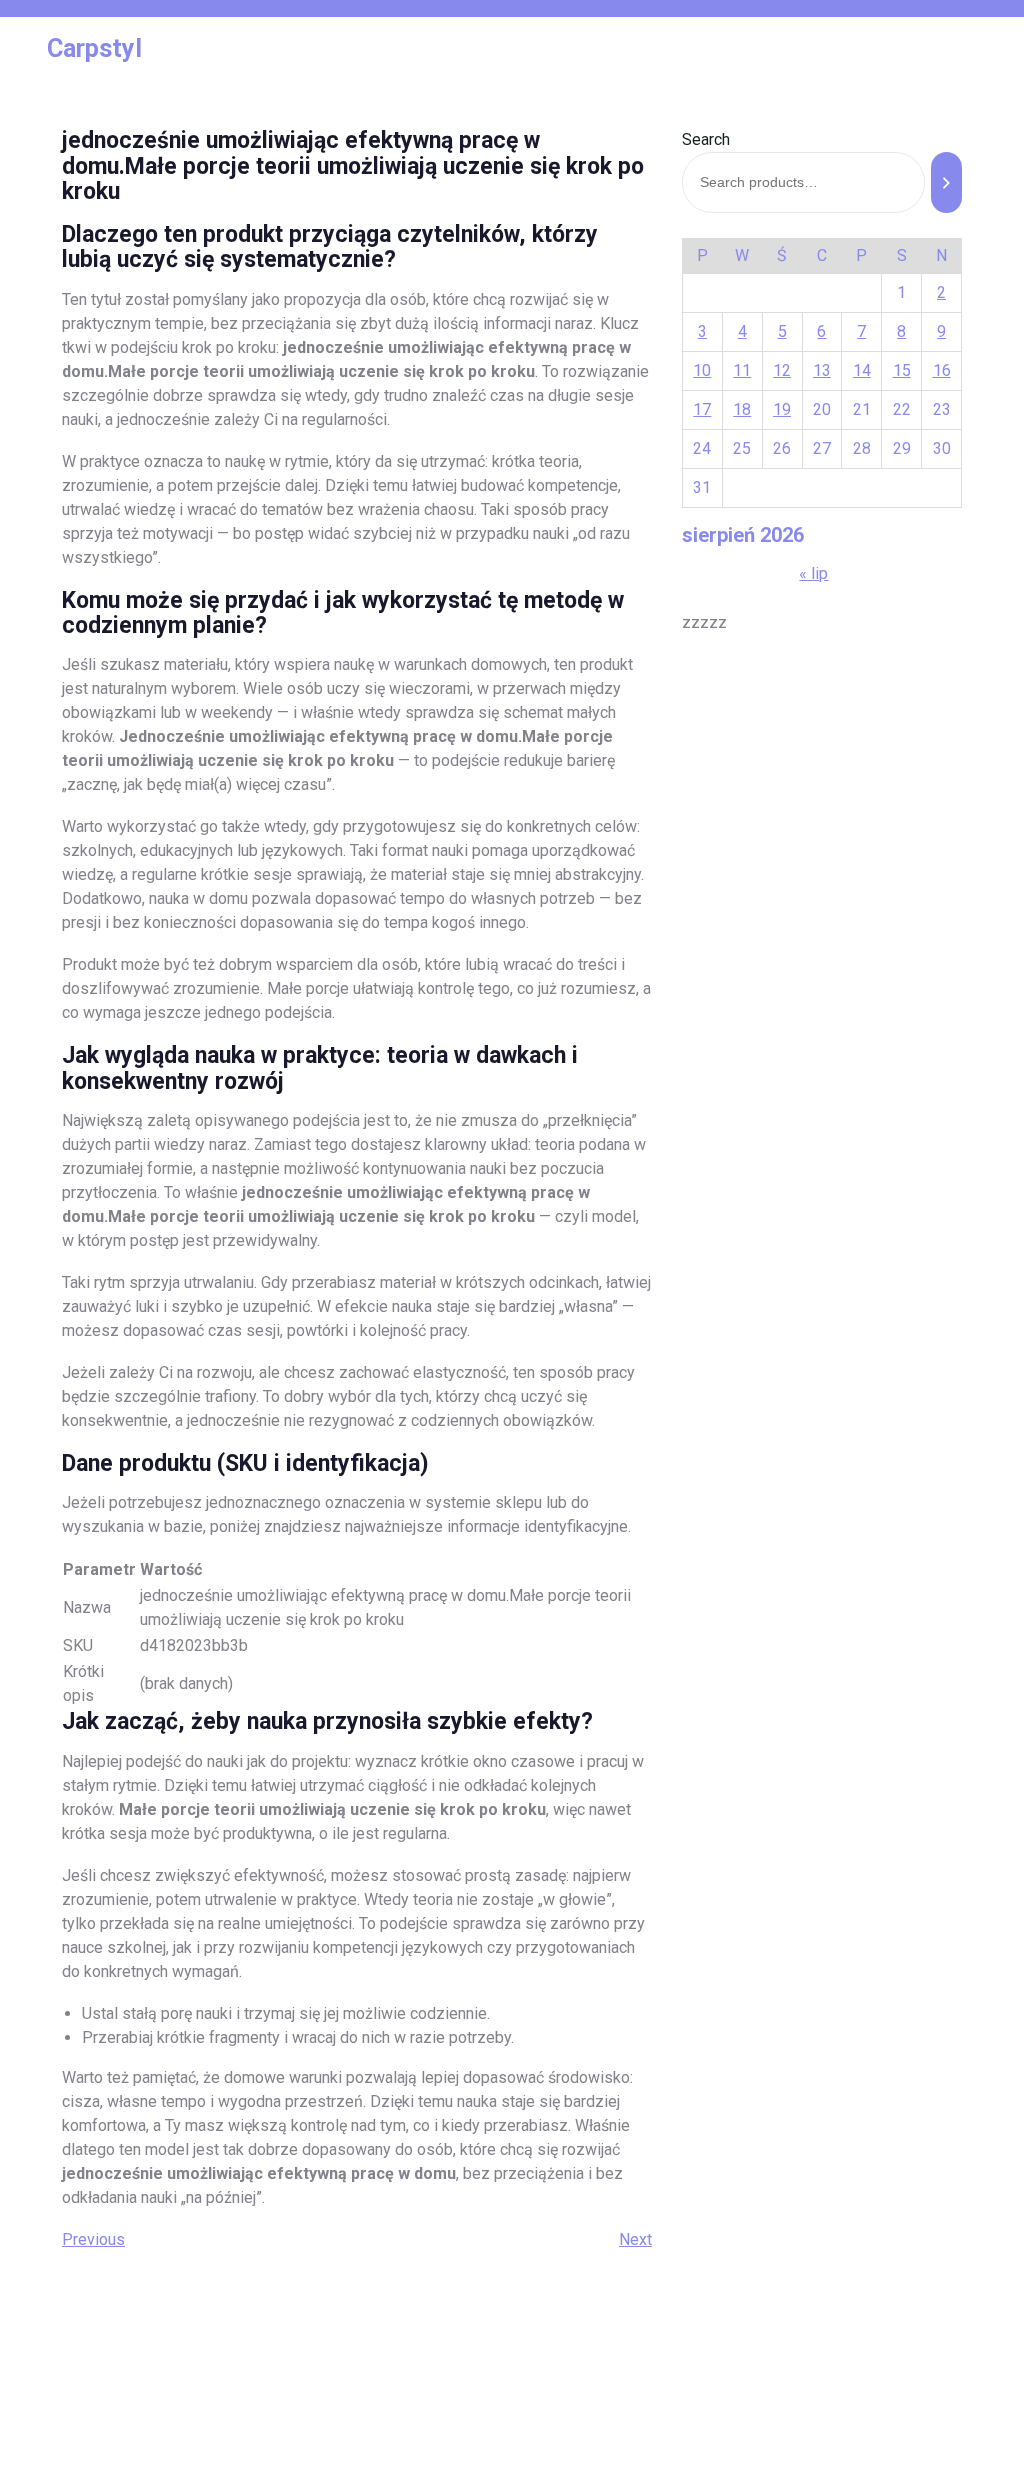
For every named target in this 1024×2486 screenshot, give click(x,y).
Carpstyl (94, 48)
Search (706, 139)
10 (702, 370)
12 (782, 370)
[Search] (946, 182)
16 (942, 370)
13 (822, 370)
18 (742, 409)
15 (902, 370)
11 (742, 370)
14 (862, 370)
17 (702, 409)
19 (782, 409)
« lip (813, 573)
